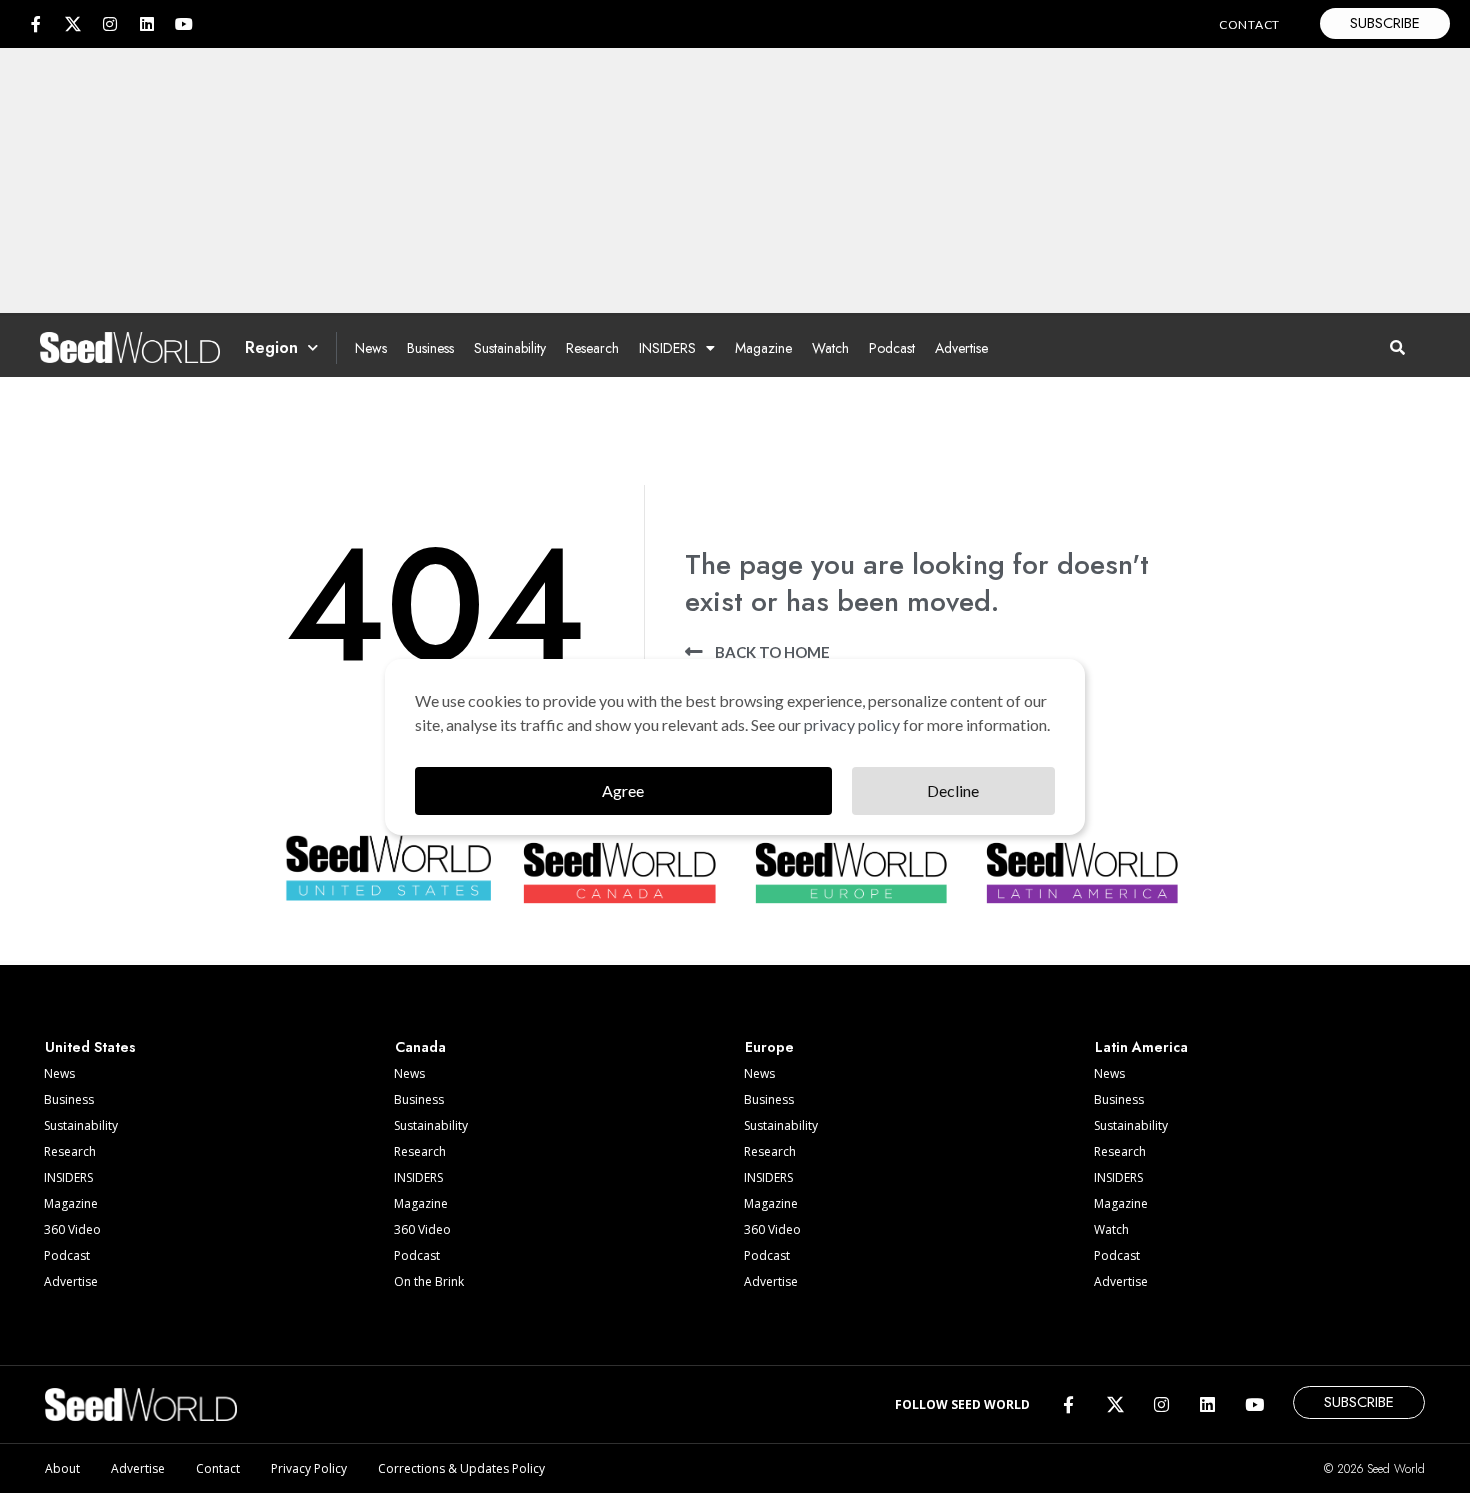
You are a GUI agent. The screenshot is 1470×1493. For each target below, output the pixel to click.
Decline (953, 790)
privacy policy (852, 724)
